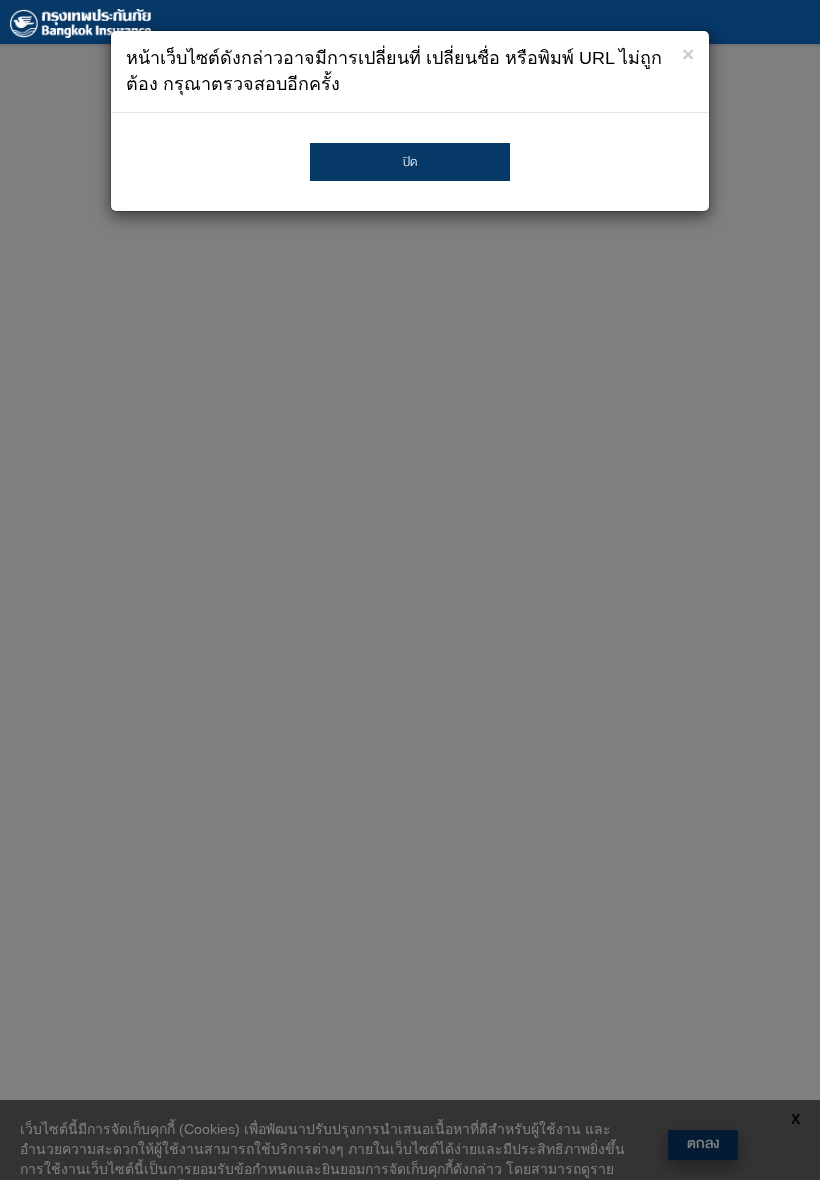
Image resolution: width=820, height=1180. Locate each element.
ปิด (410, 162)
